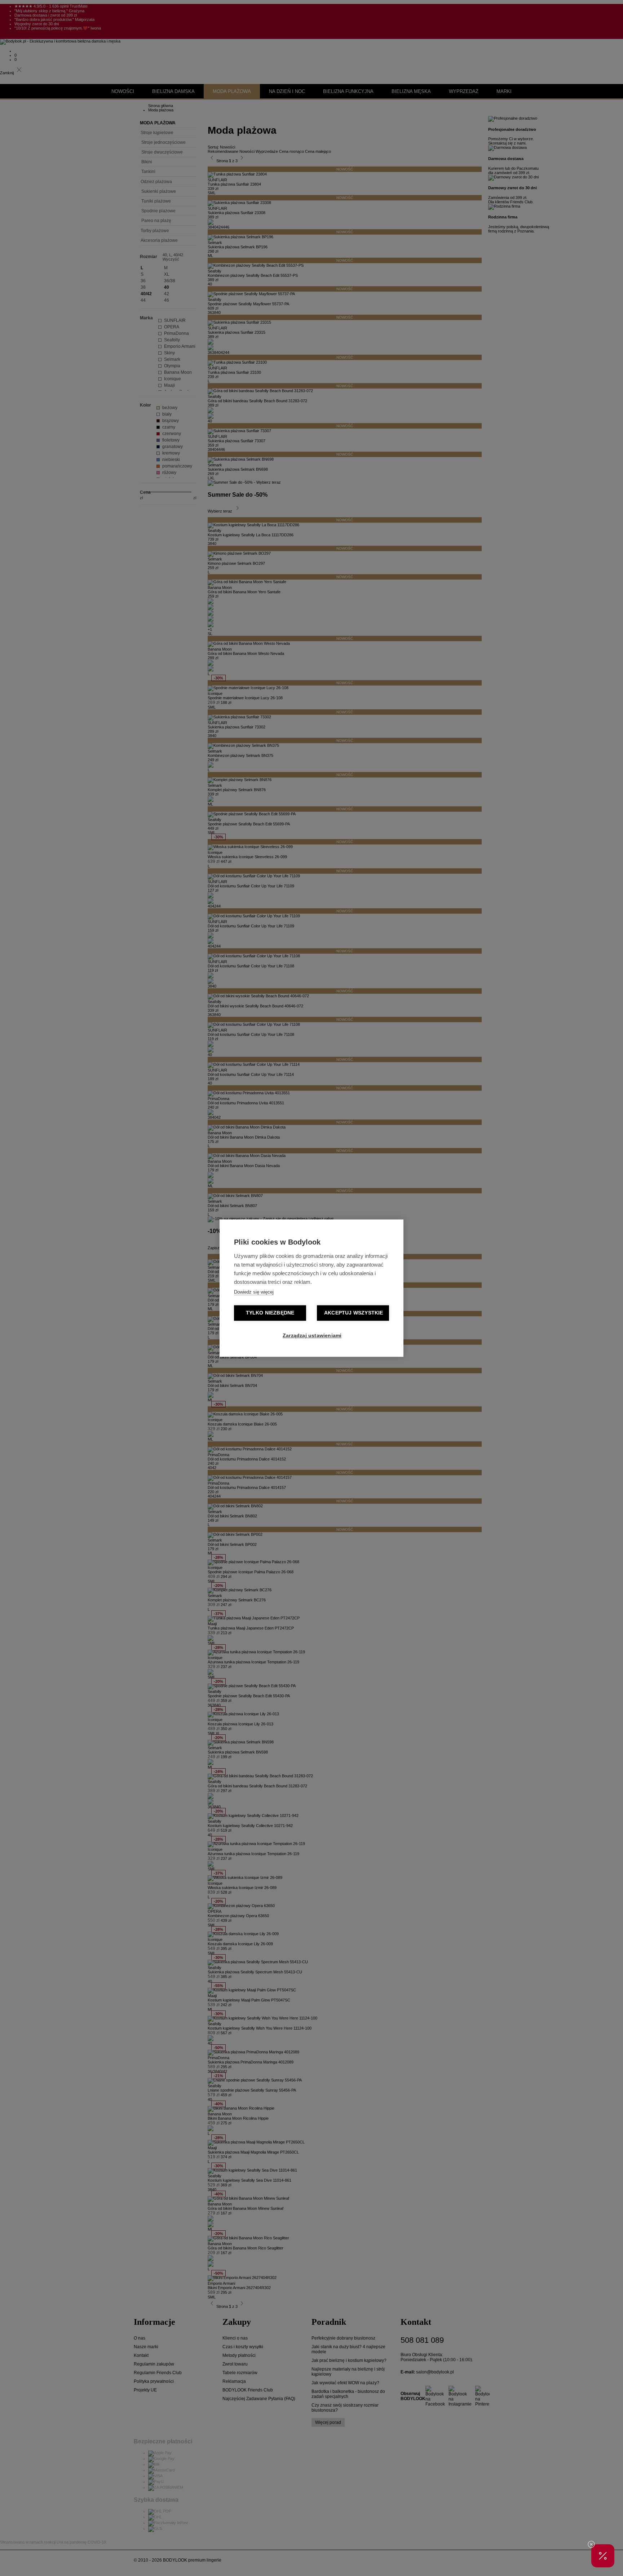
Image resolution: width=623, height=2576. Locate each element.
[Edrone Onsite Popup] (311, 1288)
